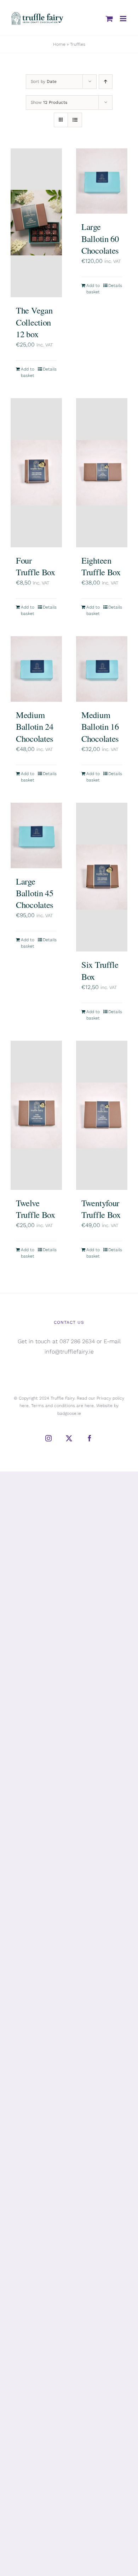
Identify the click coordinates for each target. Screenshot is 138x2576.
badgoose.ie (69, 1413)
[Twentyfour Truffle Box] (102, 1115)
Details (50, 369)
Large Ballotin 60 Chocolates (100, 238)
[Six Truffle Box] (102, 877)
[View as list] (75, 120)
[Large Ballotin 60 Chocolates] (102, 181)
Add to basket (28, 372)
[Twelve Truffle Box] (36, 1115)
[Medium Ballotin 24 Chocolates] (36, 669)
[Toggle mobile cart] (109, 19)
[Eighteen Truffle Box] (102, 473)
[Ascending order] (106, 82)
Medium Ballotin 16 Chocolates (100, 727)
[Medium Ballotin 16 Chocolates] (102, 669)
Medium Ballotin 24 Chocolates (35, 727)
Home (59, 44)
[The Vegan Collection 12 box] (36, 223)
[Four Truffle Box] (36, 473)
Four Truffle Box (36, 566)
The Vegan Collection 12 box (34, 322)
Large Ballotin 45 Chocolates (35, 893)
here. (25, 1406)
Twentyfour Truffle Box (101, 1209)
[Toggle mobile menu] (124, 19)
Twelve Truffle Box (36, 1209)
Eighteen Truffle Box (101, 566)
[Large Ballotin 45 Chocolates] (36, 835)
